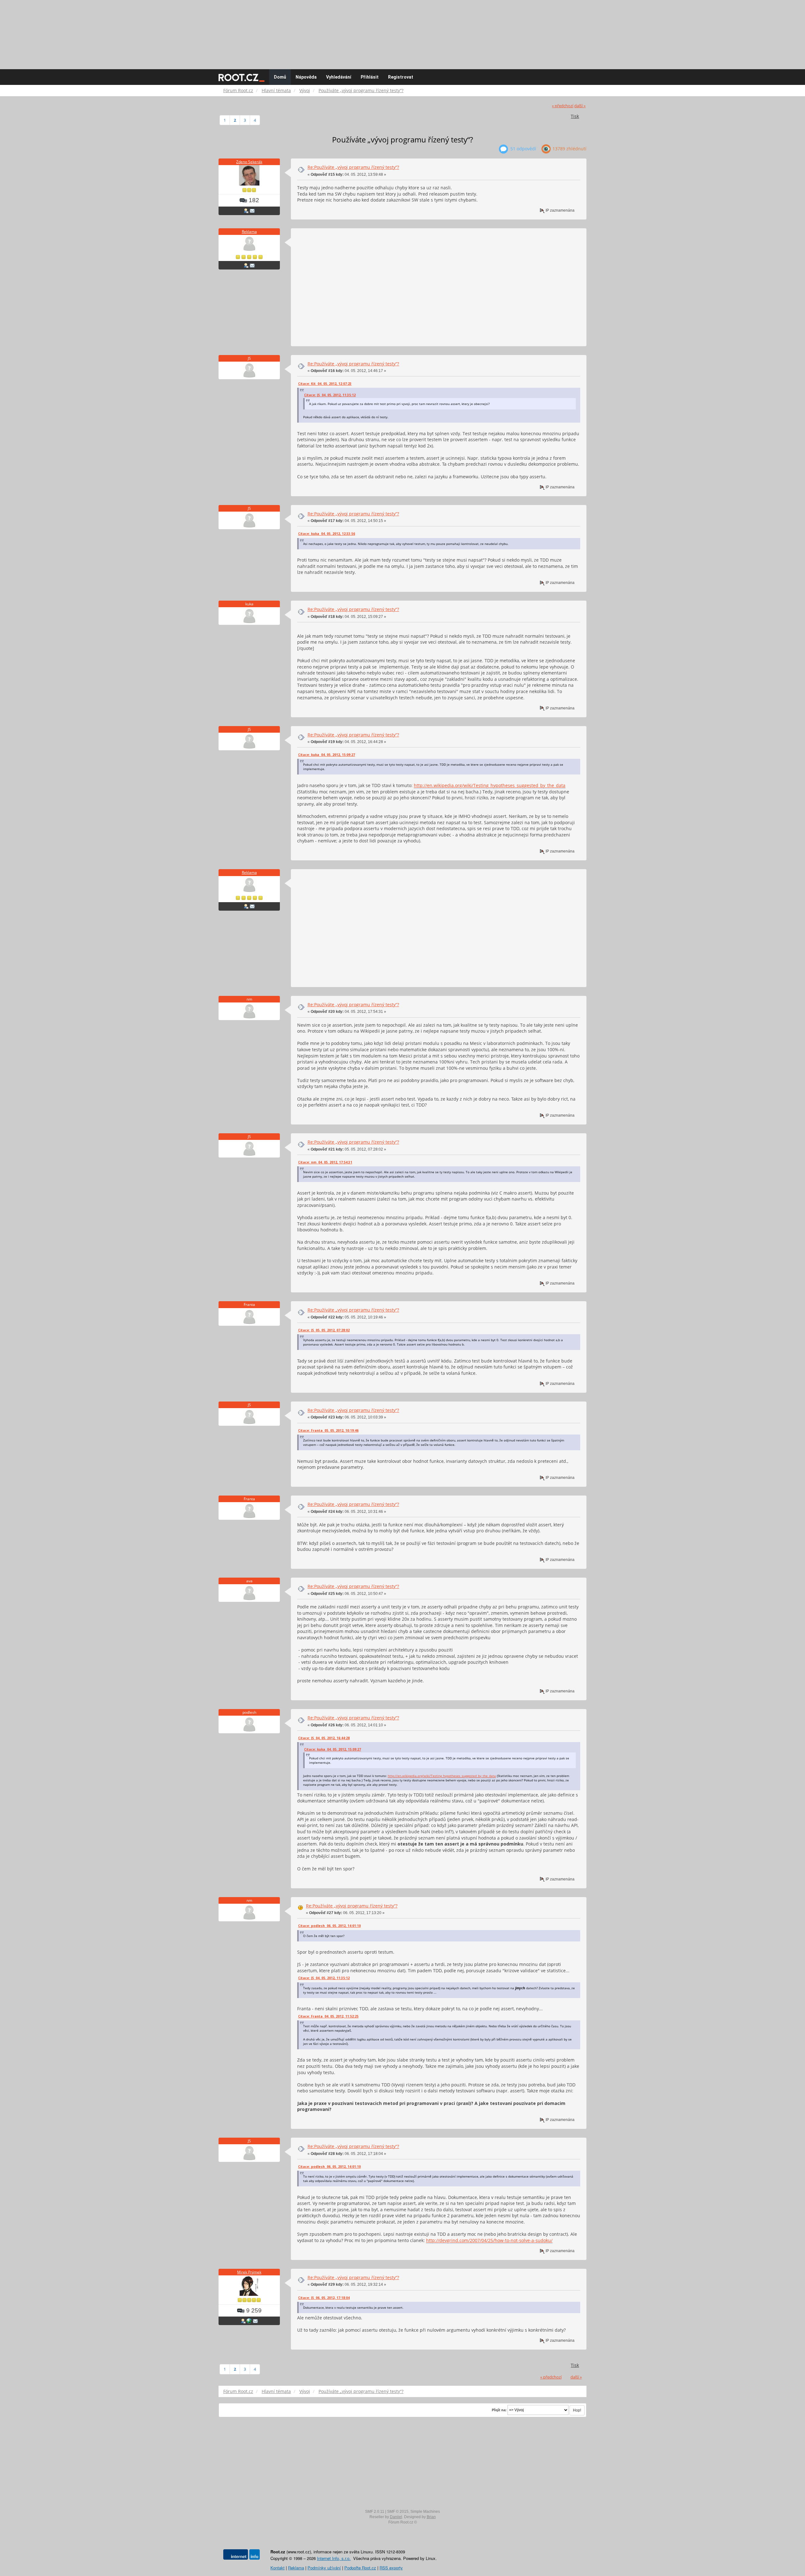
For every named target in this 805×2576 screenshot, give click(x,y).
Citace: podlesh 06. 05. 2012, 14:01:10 (329, 1926)
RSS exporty (391, 2568)
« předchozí (563, 106)
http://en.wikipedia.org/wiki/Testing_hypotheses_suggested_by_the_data (490, 785)
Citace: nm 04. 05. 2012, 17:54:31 (325, 1162)
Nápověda (306, 77)
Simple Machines (425, 2512)
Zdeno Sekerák (249, 162)
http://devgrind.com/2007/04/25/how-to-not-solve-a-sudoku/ (489, 2240)
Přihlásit (370, 77)
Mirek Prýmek (249, 2272)
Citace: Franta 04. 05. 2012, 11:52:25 (328, 2016)
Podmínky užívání (324, 2568)
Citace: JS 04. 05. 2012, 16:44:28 (324, 1738)
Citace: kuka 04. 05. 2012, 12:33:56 (327, 534)
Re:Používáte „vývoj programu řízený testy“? (353, 167)
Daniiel (396, 2517)
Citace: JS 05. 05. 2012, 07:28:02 (324, 1330)
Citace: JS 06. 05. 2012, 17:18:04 (324, 2298)
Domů (280, 77)
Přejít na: (499, 2410)
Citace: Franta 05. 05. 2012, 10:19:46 (328, 1430)
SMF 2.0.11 (375, 2512)
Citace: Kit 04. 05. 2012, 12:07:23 (325, 384)
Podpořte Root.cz (360, 2568)
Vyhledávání (339, 77)
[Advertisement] (402, 31)
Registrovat (401, 77)
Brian (431, 2517)
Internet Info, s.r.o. (334, 2558)
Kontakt (278, 2568)
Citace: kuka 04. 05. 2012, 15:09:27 (327, 755)
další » (580, 106)
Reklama (249, 232)
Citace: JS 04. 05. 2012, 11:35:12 (330, 395)
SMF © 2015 (398, 2512)
